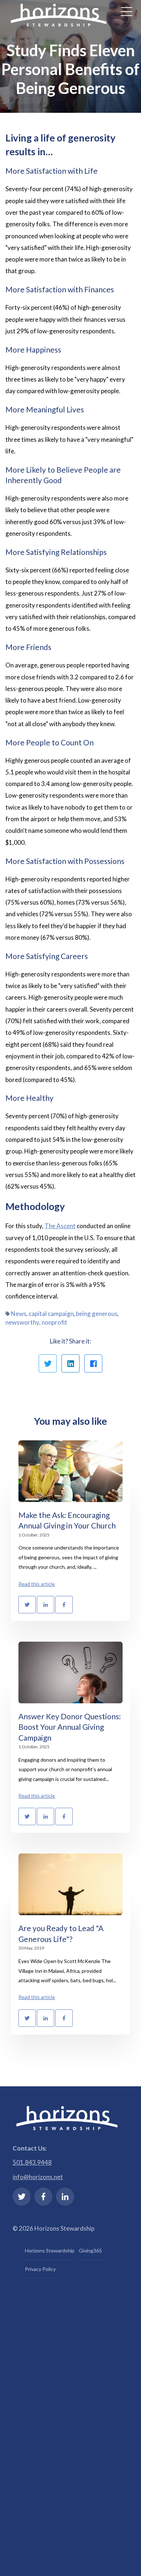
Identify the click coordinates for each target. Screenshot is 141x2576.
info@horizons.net (38, 2177)
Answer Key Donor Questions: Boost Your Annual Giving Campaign (70, 1727)
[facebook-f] (43, 2197)
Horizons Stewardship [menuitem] (50, 2250)
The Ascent (60, 1226)
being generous (97, 1314)
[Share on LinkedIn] (70, 1363)
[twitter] (22, 2197)
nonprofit (54, 1322)
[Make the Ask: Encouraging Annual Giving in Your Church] (70, 1471)
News (19, 1314)
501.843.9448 (32, 2162)
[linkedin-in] (65, 2197)
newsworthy (22, 1322)
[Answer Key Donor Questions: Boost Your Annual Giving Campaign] (70, 1672)
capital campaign (51, 1314)
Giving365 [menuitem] (90, 2250)
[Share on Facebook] (93, 1363)
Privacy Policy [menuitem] (40, 2269)
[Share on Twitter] (48, 1363)
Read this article (37, 1584)
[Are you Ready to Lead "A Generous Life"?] (70, 1884)
